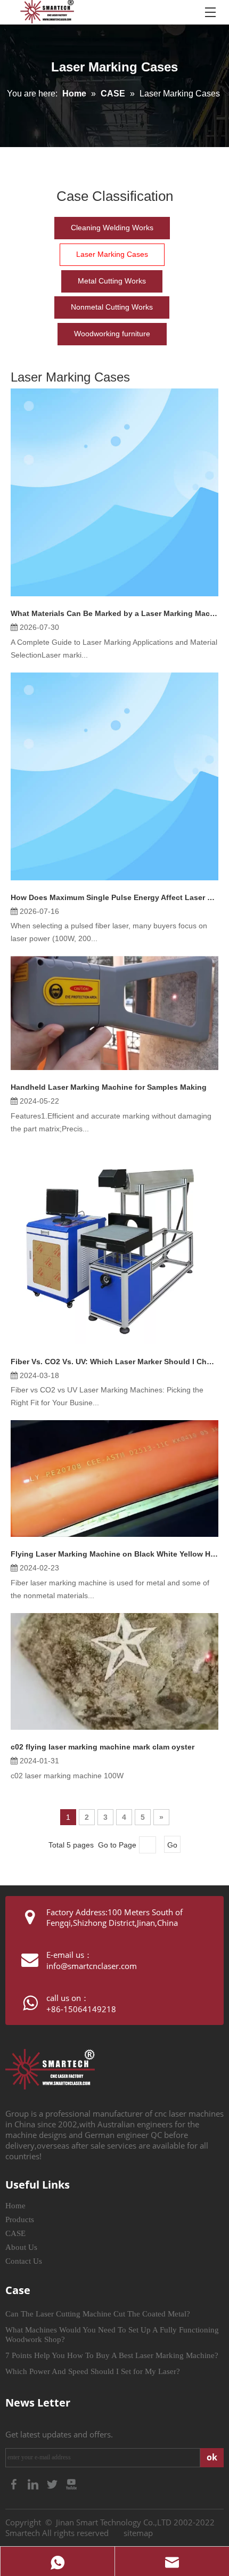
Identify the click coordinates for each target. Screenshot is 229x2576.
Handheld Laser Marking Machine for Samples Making (109, 1087)
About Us (21, 2247)
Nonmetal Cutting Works (112, 307)
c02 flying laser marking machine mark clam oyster (103, 1747)
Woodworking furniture (112, 334)
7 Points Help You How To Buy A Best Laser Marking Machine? (112, 2355)
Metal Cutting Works (112, 281)
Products (20, 2219)
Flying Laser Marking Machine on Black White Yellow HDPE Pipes (114, 1554)
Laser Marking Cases (112, 254)
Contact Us (24, 2261)
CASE (15, 2233)
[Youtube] (71, 2483)
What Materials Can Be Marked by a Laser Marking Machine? (114, 613)
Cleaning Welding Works (112, 228)
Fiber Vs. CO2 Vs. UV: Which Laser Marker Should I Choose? (114, 1362)
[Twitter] (53, 2483)
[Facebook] (15, 2483)
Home (15, 2206)
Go (172, 1845)
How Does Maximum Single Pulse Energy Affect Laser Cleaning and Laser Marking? (114, 897)
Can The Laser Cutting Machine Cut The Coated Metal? (98, 2314)
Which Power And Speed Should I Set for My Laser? (93, 2371)
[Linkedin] (34, 2483)
